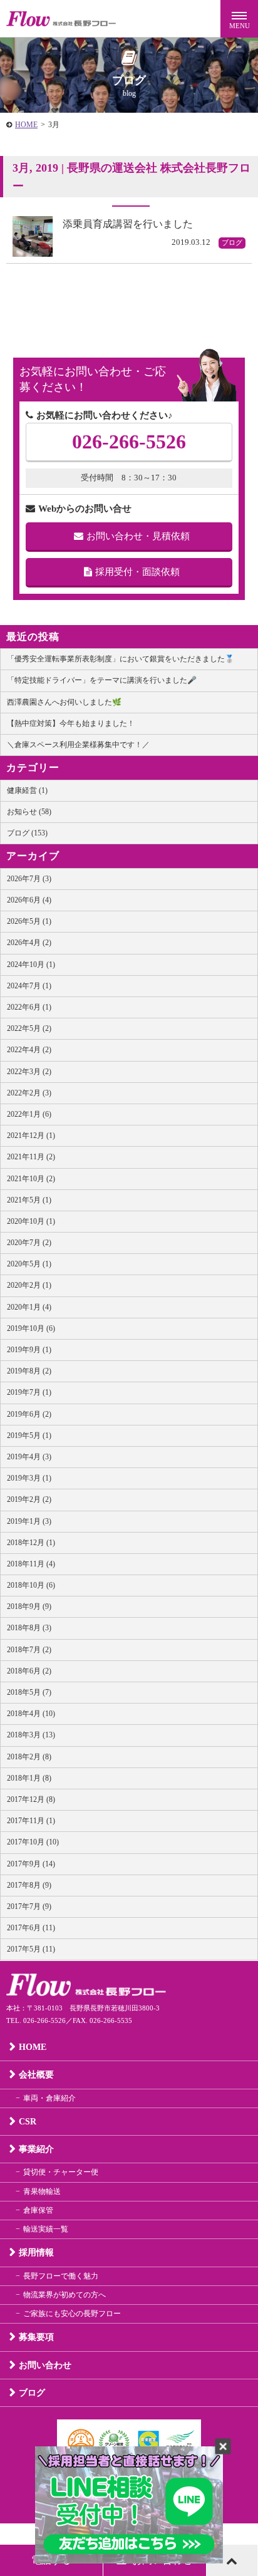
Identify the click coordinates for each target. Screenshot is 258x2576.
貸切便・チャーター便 (61, 2172)
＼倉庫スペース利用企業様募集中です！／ (78, 745)
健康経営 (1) (27, 790)
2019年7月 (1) (29, 1392)
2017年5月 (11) (31, 1949)
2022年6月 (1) (29, 1007)
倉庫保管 (38, 2210)
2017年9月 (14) (31, 1864)
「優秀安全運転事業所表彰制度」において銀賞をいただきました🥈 (121, 659)
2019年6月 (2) (29, 1414)
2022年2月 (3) (29, 1093)
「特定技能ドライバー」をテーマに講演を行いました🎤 (102, 680)
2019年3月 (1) (29, 1478)
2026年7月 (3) (29, 879)
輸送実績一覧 (46, 2229)
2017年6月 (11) (31, 1928)
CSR (28, 2122)
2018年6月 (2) (29, 1671)
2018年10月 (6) (31, 1585)
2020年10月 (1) (31, 1221)
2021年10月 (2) (31, 1179)
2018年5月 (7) (29, 1692)
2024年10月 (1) (31, 965)
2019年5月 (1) (29, 1435)
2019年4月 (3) (29, 1457)
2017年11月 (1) (31, 1821)
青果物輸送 (42, 2191)
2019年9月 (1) (29, 1350)
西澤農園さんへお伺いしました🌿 (64, 702)
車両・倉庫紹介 (49, 2098)
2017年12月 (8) (31, 1799)
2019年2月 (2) (29, 1499)
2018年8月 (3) (29, 1628)
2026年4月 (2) (29, 943)
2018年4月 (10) (31, 1714)
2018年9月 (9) (29, 1606)
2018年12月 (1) (31, 1543)
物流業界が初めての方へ (64, 2295)
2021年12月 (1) (31, 1135)
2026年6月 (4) (29, 900)
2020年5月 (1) (29, 1264)
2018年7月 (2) (29, 1650)
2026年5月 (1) (29, 921)
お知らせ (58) (29, 812)
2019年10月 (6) (31, 1328)
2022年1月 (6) (29, 1114)
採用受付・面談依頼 (137, 572)
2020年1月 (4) (29, 1307)
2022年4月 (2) (29, 1050)
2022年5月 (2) (29, 1028)
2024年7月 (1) (29, 986)
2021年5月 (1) (29, 1200)
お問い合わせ (45, 2365)
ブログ (32, 2393)
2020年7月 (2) (29, 1243)
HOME (26, 125)
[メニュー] (239, 19)
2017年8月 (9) (29, 1885)
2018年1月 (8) (29, 1778)
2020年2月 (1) (29, 1285)
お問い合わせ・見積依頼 (138, 536)
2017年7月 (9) (29, 1906)
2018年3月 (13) (31, 1735)
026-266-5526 (129, 442)
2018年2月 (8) (29, 1757)
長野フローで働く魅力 (61, 2276)
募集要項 (36, 2337)
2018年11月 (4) (31, 1564)
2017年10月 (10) (33, 1842)
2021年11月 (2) (31, 1157)
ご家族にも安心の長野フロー (72, 2314)
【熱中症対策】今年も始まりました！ (71, 723)
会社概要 (36, 2075)
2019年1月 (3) (29, 1521)
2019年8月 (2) (29, 1371)
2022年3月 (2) (29, 1072)
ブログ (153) (27, 833)
